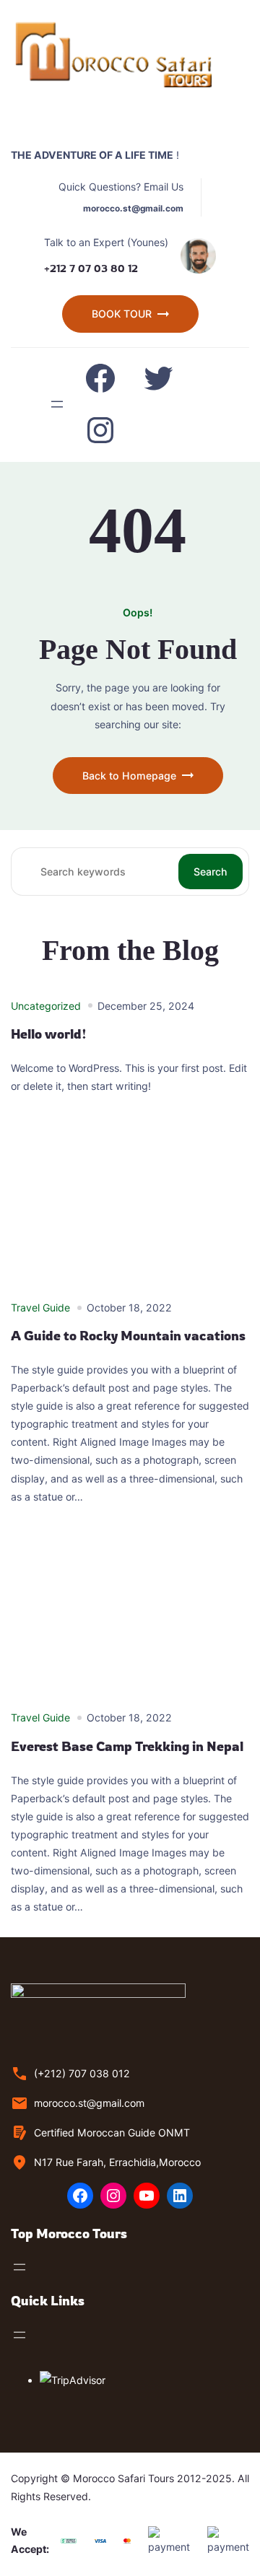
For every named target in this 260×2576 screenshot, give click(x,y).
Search (211, 872)
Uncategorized (46, 1006)
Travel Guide (40, 1307)
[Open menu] (57, 404)
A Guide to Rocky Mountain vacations (128, 1336)
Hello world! (49, 1034)
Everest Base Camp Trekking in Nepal (127, 1746)
